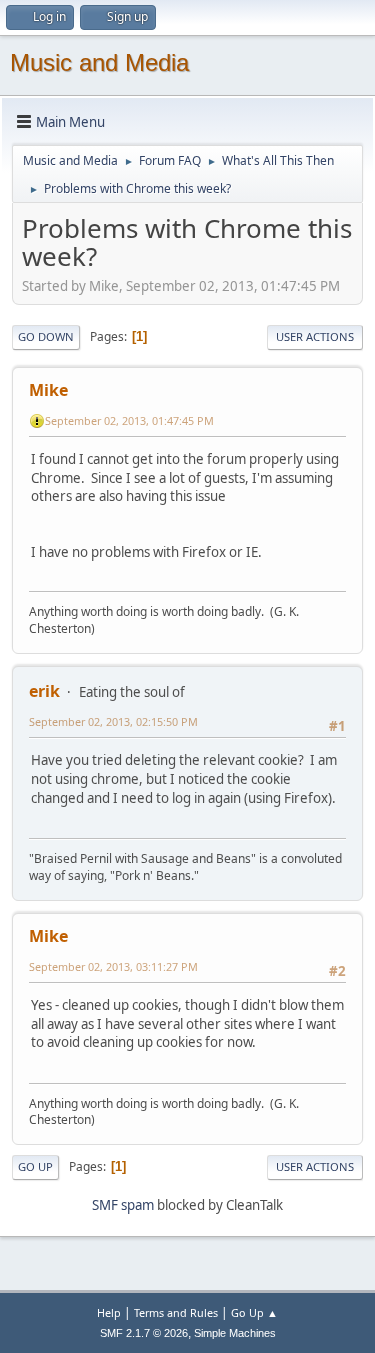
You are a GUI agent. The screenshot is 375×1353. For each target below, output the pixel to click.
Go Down (46, 336)
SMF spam (123, 1205)
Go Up (35, 1166)
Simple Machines (235, 1333)
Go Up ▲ (254, 1312)
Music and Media (99, 62)
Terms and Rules (176, 1312)
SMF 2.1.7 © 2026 (144, 1333)
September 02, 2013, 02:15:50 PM (113, 721)
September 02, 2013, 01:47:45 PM (129, 420)
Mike (48, 390)
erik (44, 691)
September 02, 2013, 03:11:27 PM (113, 966)
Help (109, 1312)
